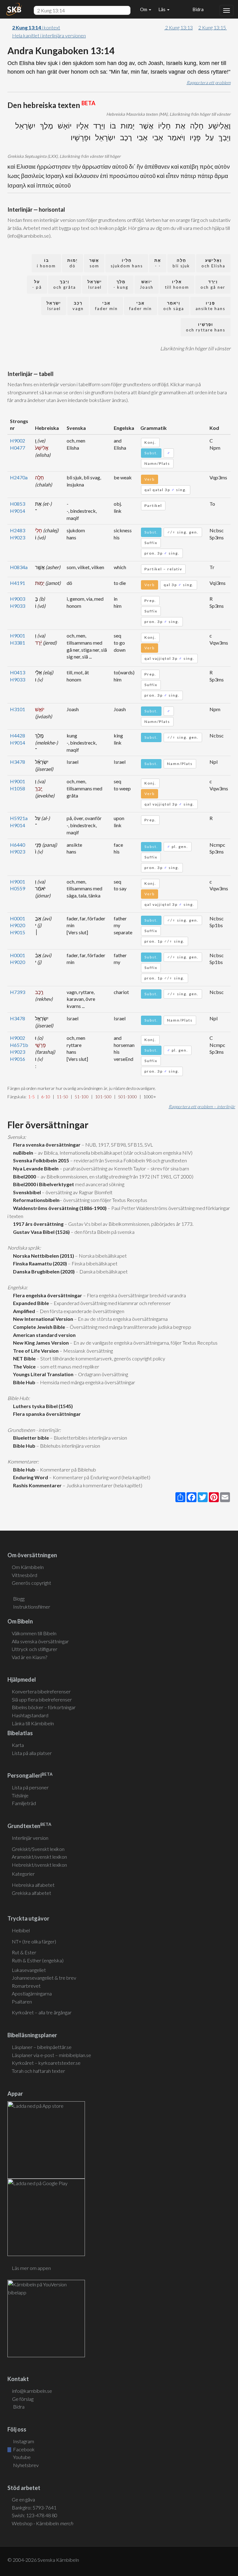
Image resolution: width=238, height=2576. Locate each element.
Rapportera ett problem (209, 82)
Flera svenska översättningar (46, 1145)
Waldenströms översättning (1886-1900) (59, 1208)
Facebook (23, 2449)
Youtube (21, 2457)
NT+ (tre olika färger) (34, 1941)
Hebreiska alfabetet (33, 1885)
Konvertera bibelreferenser (41, 1691)
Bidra (197, 9)
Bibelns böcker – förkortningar (44, 1707)
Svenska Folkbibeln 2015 (40, 1160)
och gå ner (213, 285)
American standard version (43, 1335)
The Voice (23, 1366)
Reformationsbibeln (35, 1200)
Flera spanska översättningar (46, 1414)
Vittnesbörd (24, 1575)
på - (37, 285)
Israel (95, 285)
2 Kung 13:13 (178, 27)
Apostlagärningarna (32, 1993)
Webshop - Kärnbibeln (42, 2523)
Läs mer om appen (31, 2268)
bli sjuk (181, 263)
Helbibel (21, 1930)
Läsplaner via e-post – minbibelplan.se (51, 2055)
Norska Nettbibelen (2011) (43, 1256)
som (94, 263)
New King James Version (40, 1343)
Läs (162, 9)
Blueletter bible (30, 1438)
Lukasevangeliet (29, 1970)
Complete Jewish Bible (38, 1327)
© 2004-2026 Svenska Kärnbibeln (43, 2560)
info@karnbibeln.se (32, 2391)
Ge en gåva (23, 2499)
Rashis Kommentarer (36, 1485)
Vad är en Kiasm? (29, 1657)
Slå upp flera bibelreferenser (42, 1699)
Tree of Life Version (35, 1351)
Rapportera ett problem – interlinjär (202, 1106)
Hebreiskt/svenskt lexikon (39, 1865)
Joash (147, 285)
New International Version (42, 1319)
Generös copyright (31, 1583)
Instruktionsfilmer (32, 1607)
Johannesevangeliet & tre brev (44, 1978)
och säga (174, 306)
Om (144, 9)
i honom (46, 263)
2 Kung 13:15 (213, 27)
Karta (18, 1745)
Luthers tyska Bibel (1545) (42, 1406)
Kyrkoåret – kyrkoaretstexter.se (46, 2063)
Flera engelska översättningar (47, 1295)
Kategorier (23, 1874)
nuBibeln (22, 1153)
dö (73, 263)
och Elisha (213, 263)
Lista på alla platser (32, 1753)
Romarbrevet (26, 1986)
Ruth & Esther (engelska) (38, 1960)
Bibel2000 (24, 1176)
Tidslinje (20, 1795)
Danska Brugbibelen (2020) (43, 1271)
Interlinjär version (30, 1838)
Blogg (19, 1599)
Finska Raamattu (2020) (39, 1263)
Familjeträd (24, 1803)
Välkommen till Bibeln (34, 1633)
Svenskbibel (26, 1192)
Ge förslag (23, 2399)
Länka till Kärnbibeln (33, 1723)
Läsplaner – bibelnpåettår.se (42, 2047)
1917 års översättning (37, 1224)
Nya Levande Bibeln (35, 1168)
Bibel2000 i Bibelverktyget (43, 1184)
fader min (141, 306)
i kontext (36, 27)
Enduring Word (30, 1477)
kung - (121, 285)
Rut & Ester (24, 1952)
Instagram (23, 2441)
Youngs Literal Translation (42, 1374)
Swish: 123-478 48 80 (35, 2515)
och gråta (65, 285)
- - (158, 263)
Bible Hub (23, 1382)
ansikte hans (210, 306)
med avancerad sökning (99, 1184)
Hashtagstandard (30, 1715)
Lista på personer (30, 1787)
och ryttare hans (206, 327)
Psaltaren (22, 2001)
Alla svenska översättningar (40, 1641)
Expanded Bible (30, 1303)
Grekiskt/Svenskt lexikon (38, 1849)
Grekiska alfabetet (31, 1893)
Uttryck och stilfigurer (35, 1649)
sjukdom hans (127, 263)
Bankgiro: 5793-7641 (34, 2507)
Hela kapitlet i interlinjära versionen (49, 35)
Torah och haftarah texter (38, 2071)
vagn (78, 306)
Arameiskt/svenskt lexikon (39, 1857)
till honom (177, 285)
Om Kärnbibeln (28, 1567)
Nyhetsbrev (25, 2465)
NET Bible (23, 1358)
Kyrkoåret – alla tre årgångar (42, 2012)
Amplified (23, 1311)
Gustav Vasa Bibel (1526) (40, 1232)
